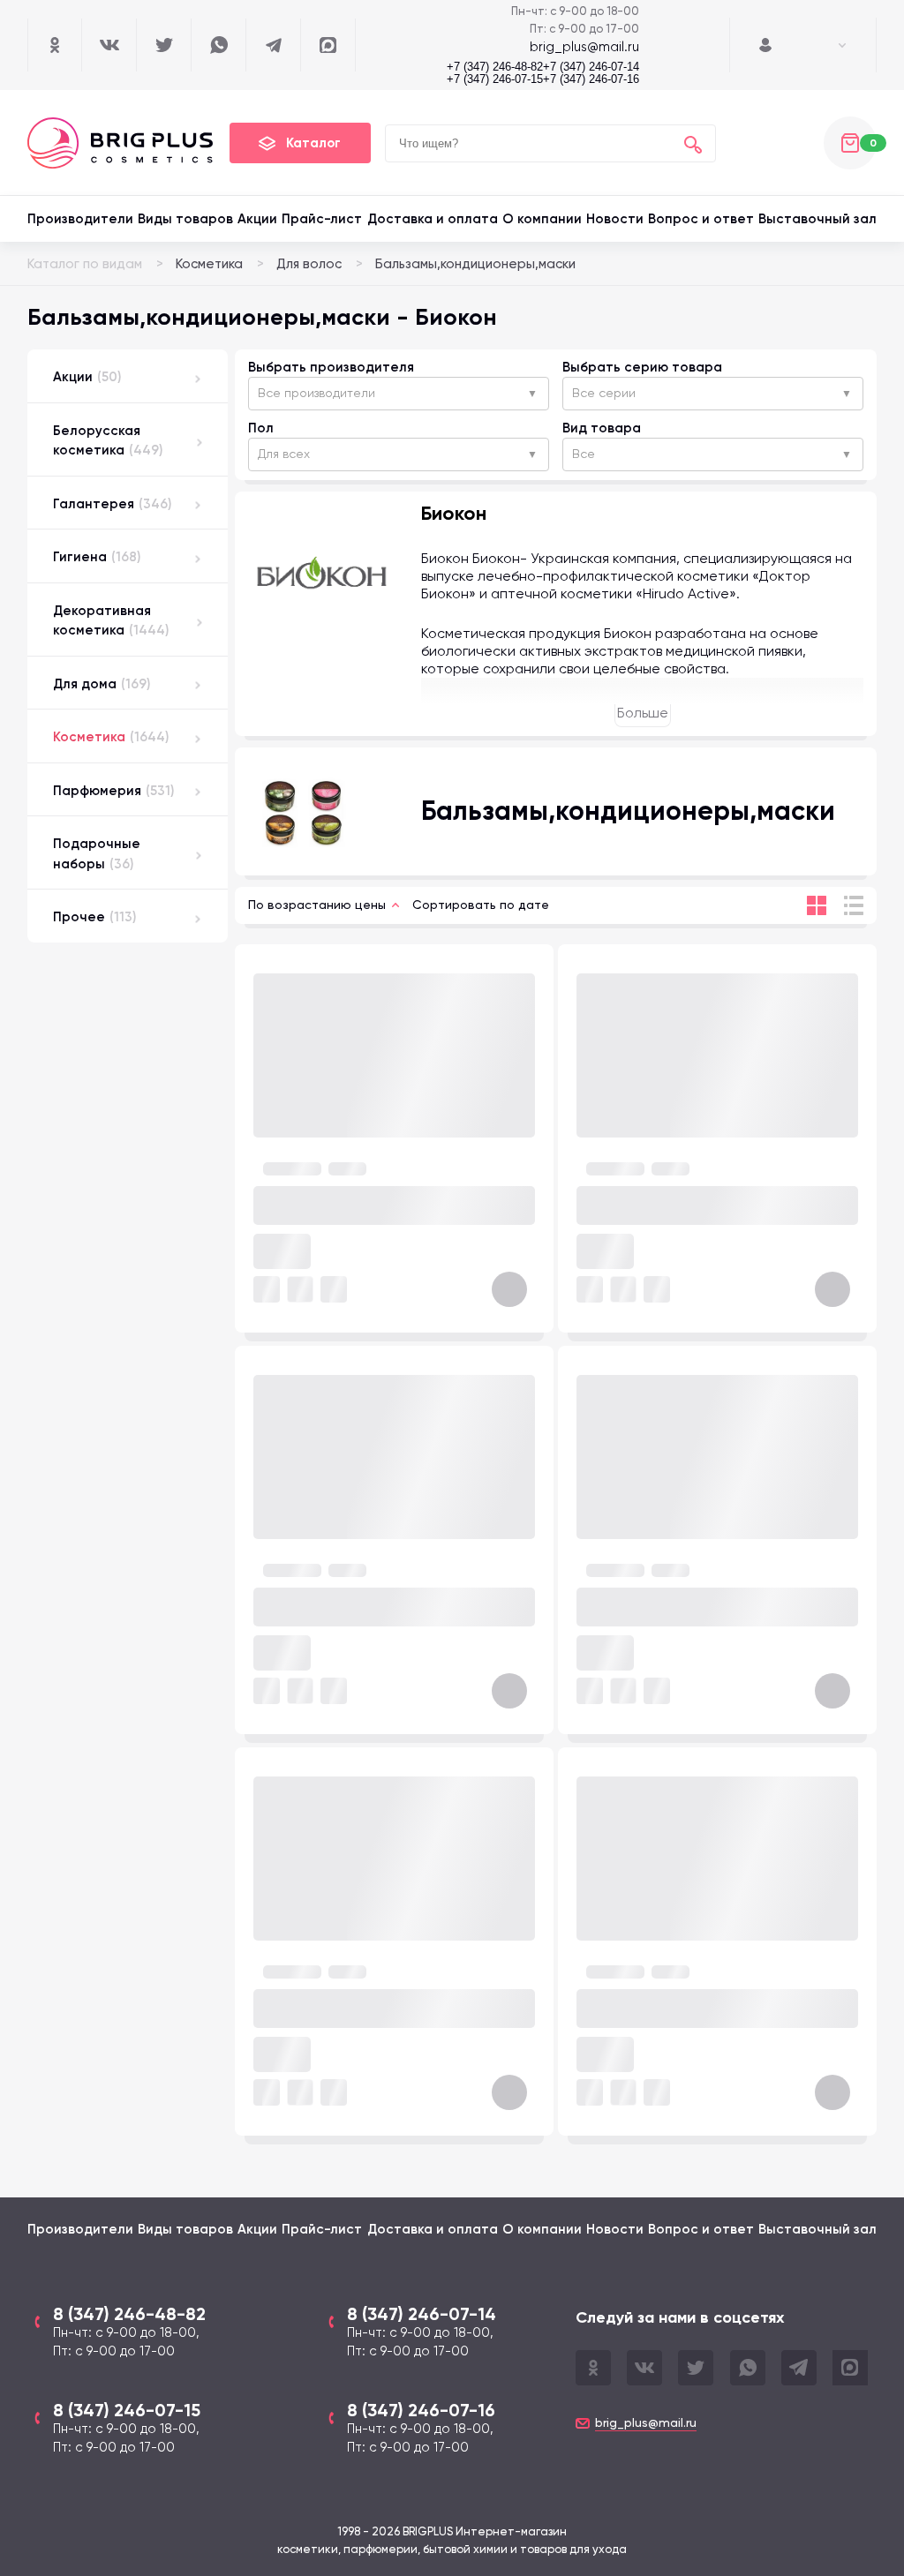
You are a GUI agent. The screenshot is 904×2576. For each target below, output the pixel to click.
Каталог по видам (85, 264)
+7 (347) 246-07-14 (591, 67)
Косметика (209, 264)
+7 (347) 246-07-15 (495, 79)
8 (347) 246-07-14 (422, 2314)
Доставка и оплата (433, 219)
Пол (261, 428)
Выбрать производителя (331, 367)
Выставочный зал (817, 219)
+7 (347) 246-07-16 (591, 79)
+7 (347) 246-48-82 (495, 67)
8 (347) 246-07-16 (421, 2410)
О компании (542, 219)
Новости (615, 219)
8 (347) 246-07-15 (127, 2410)
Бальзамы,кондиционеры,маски (475, 264)
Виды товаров (185, 219)
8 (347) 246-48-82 (129, 2314)
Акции (257, 219)
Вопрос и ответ (701, 219)
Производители (80, 219)
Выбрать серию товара (642, 367)
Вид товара (602, 428)
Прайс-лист (322, 219)
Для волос (309, 264)
